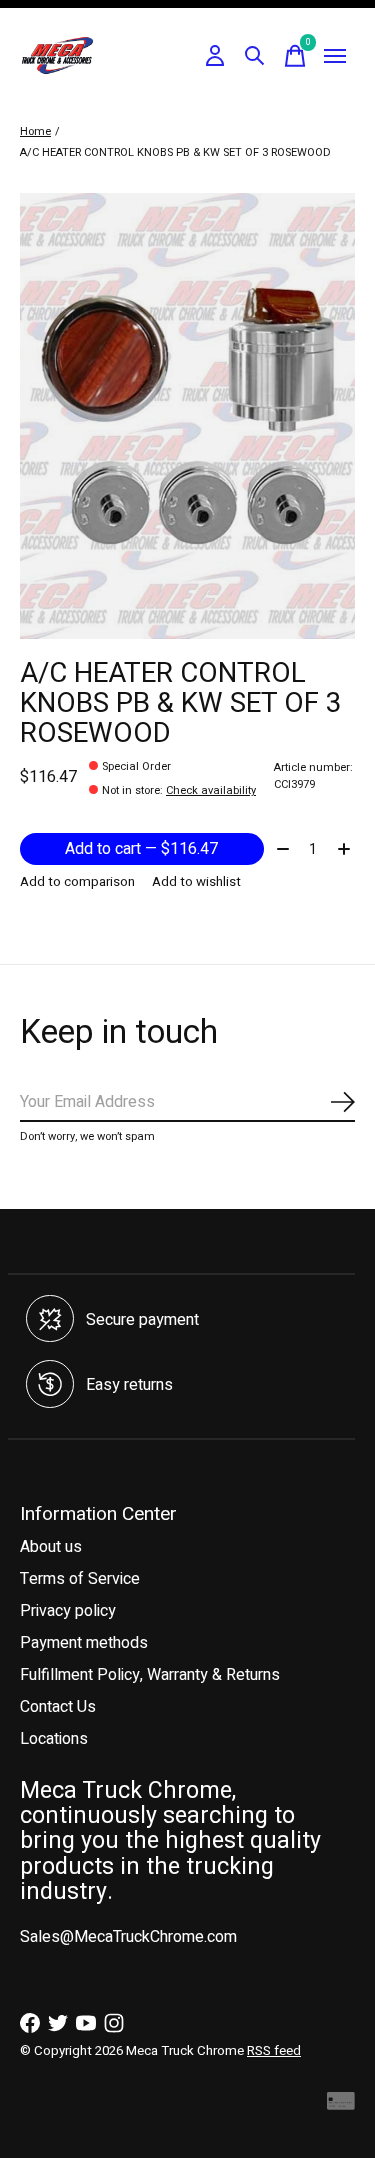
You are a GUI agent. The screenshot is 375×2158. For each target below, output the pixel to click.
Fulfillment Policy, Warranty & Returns (150, 1675)
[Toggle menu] (335, 56)
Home (35, 131)
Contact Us (58, 1707)
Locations (54, 1739)
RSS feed (274, 2051)
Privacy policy (68, 1611)
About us (51, 1547)
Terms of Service (80, 1579)
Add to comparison (77, 882)
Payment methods (84, 1643)
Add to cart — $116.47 (141, 849)
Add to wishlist (196, 882)
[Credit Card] (341, 2105)
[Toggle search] (255, 56)
